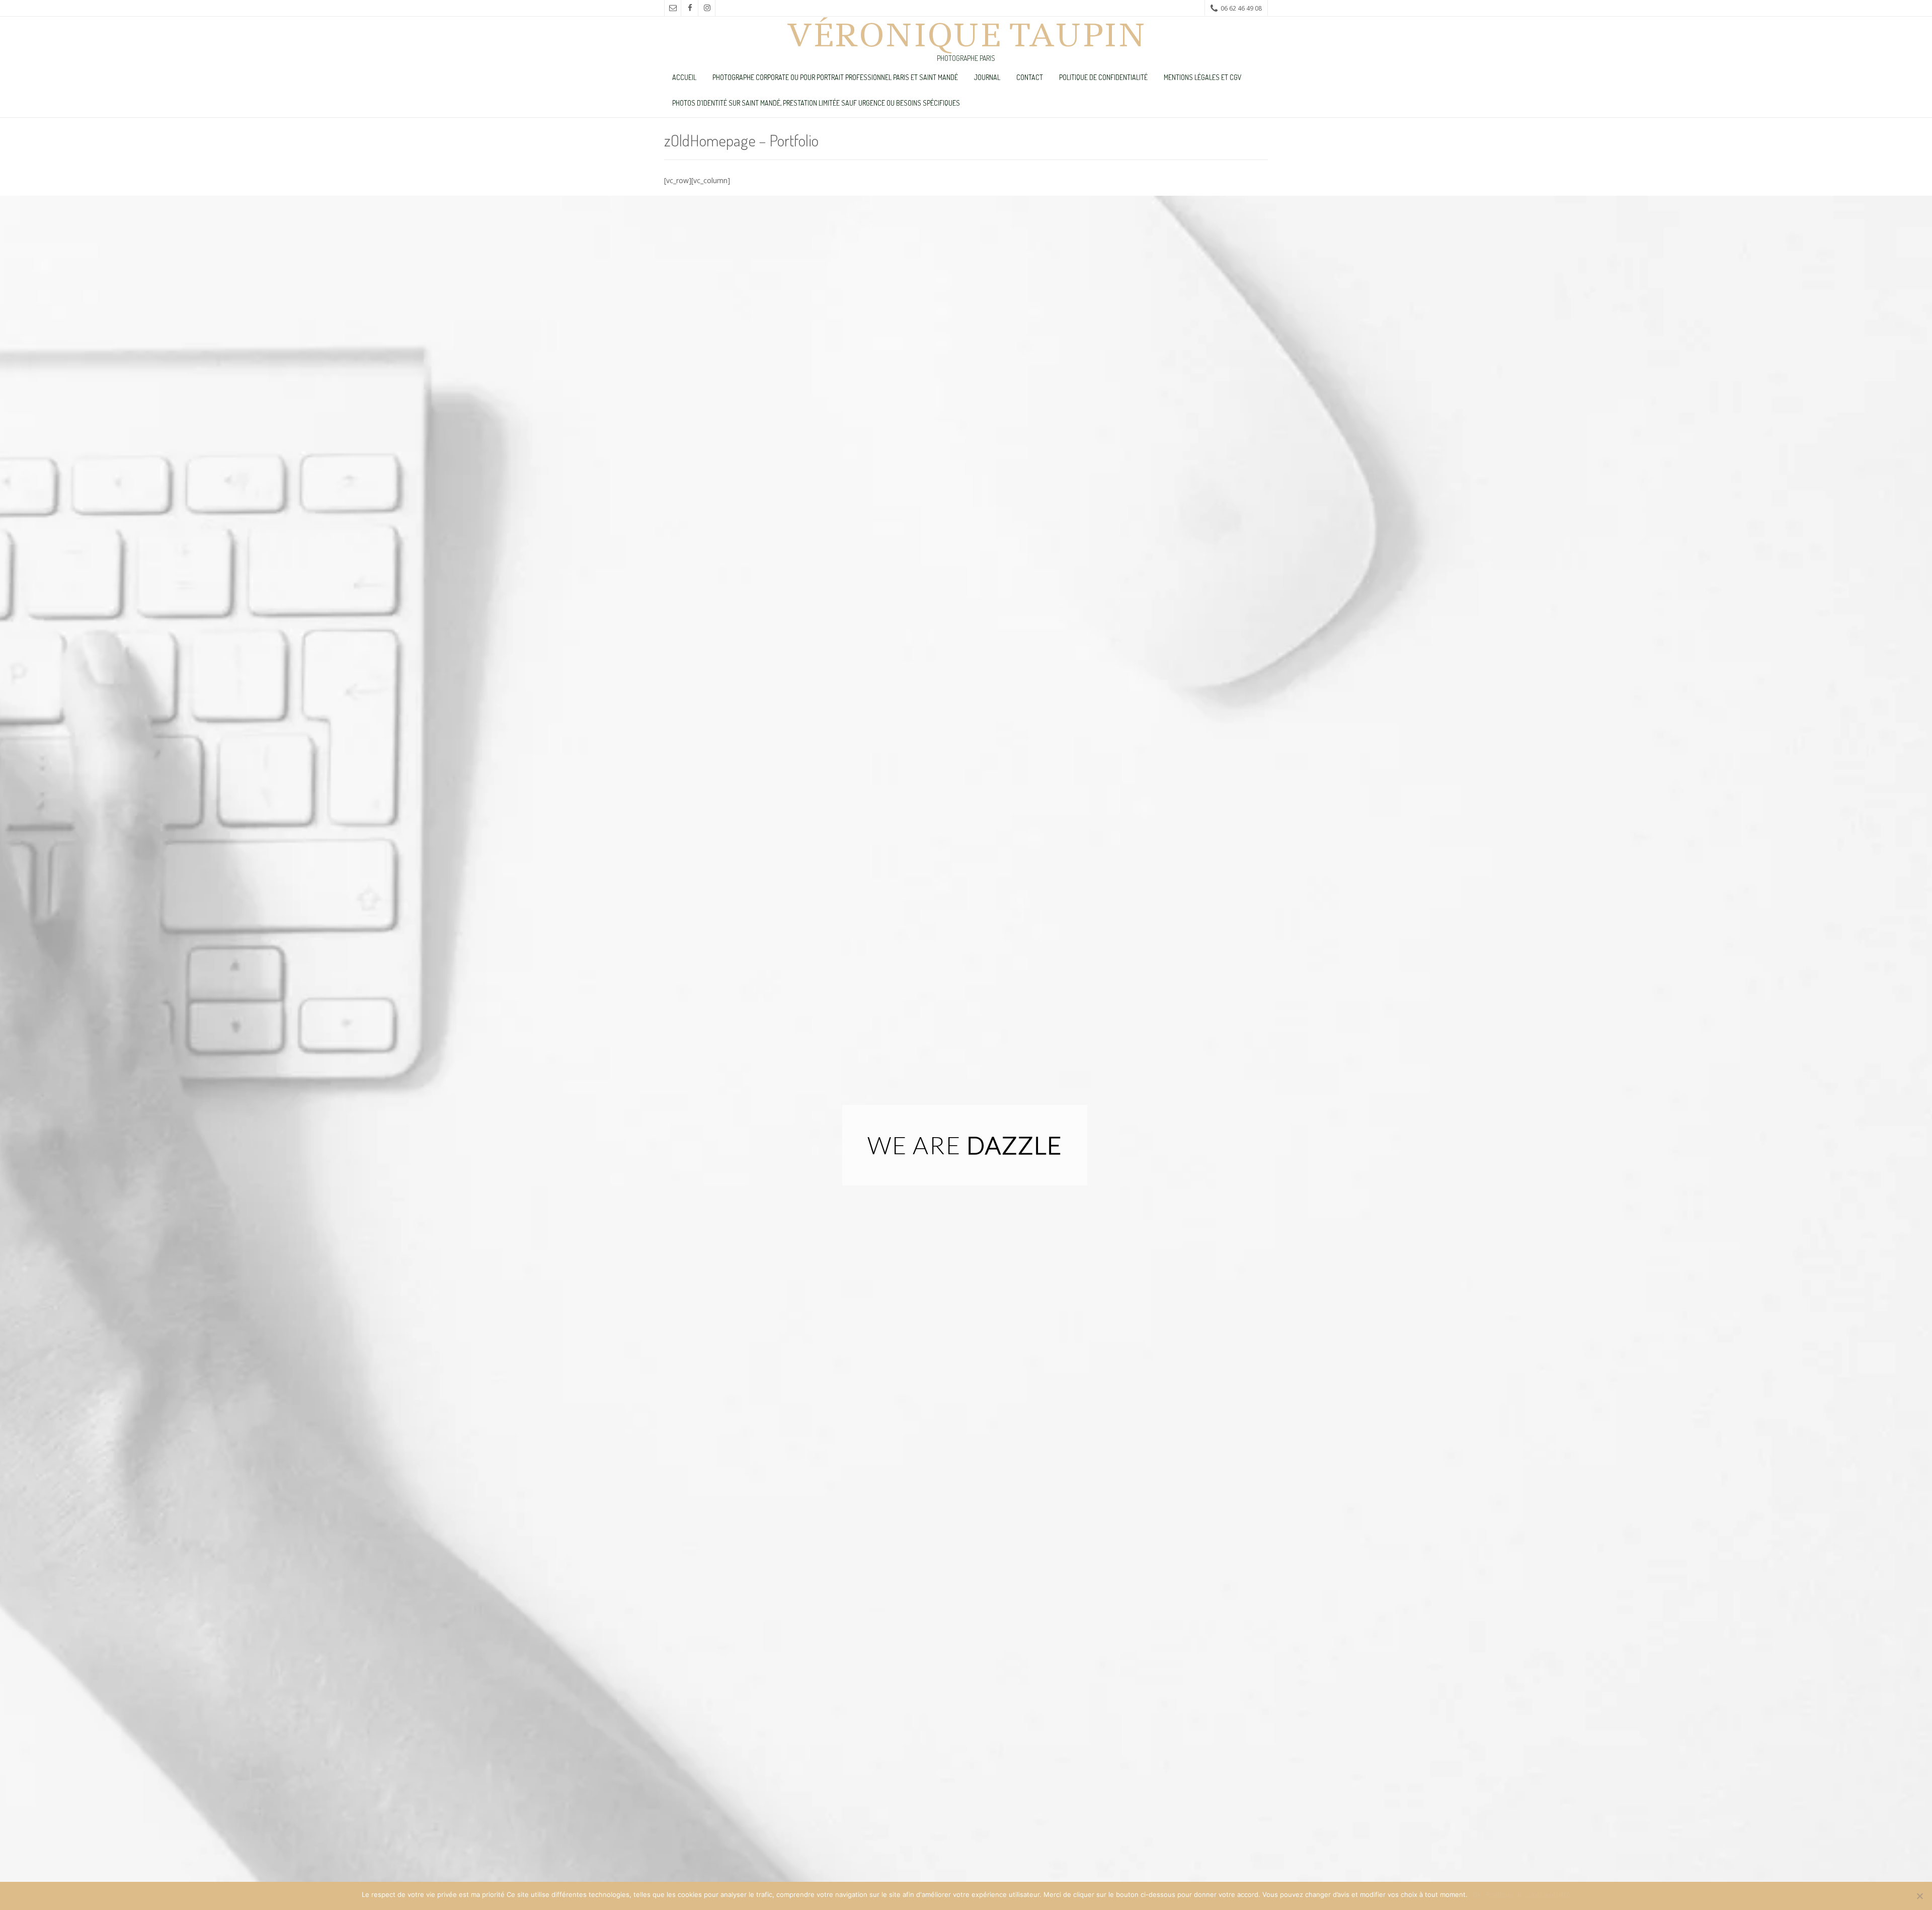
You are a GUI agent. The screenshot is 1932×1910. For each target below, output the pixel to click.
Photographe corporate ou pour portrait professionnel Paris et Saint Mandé (835, 77)
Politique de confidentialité (1103, 77)
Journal (987, 77)
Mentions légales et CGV (1203, 77)
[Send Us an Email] (673, 8)
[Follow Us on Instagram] (707, 8)
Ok (1477, 1894)
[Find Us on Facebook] (690, 8)
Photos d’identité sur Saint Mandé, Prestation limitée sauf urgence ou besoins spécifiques (816, 103)
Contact (1030, 77)
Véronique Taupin (966, 35)
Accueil (684, 77)
